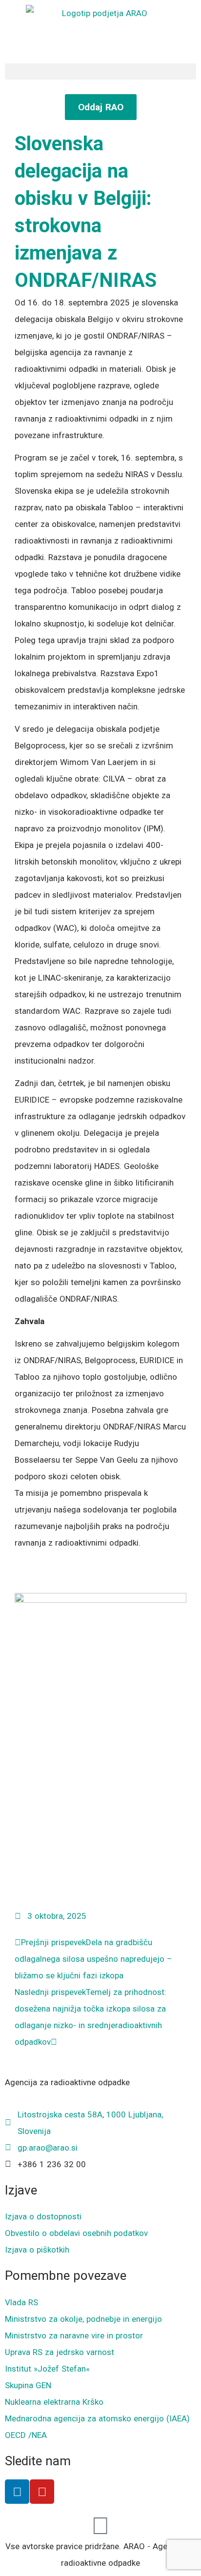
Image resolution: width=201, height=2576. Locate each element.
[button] (100, 71)
